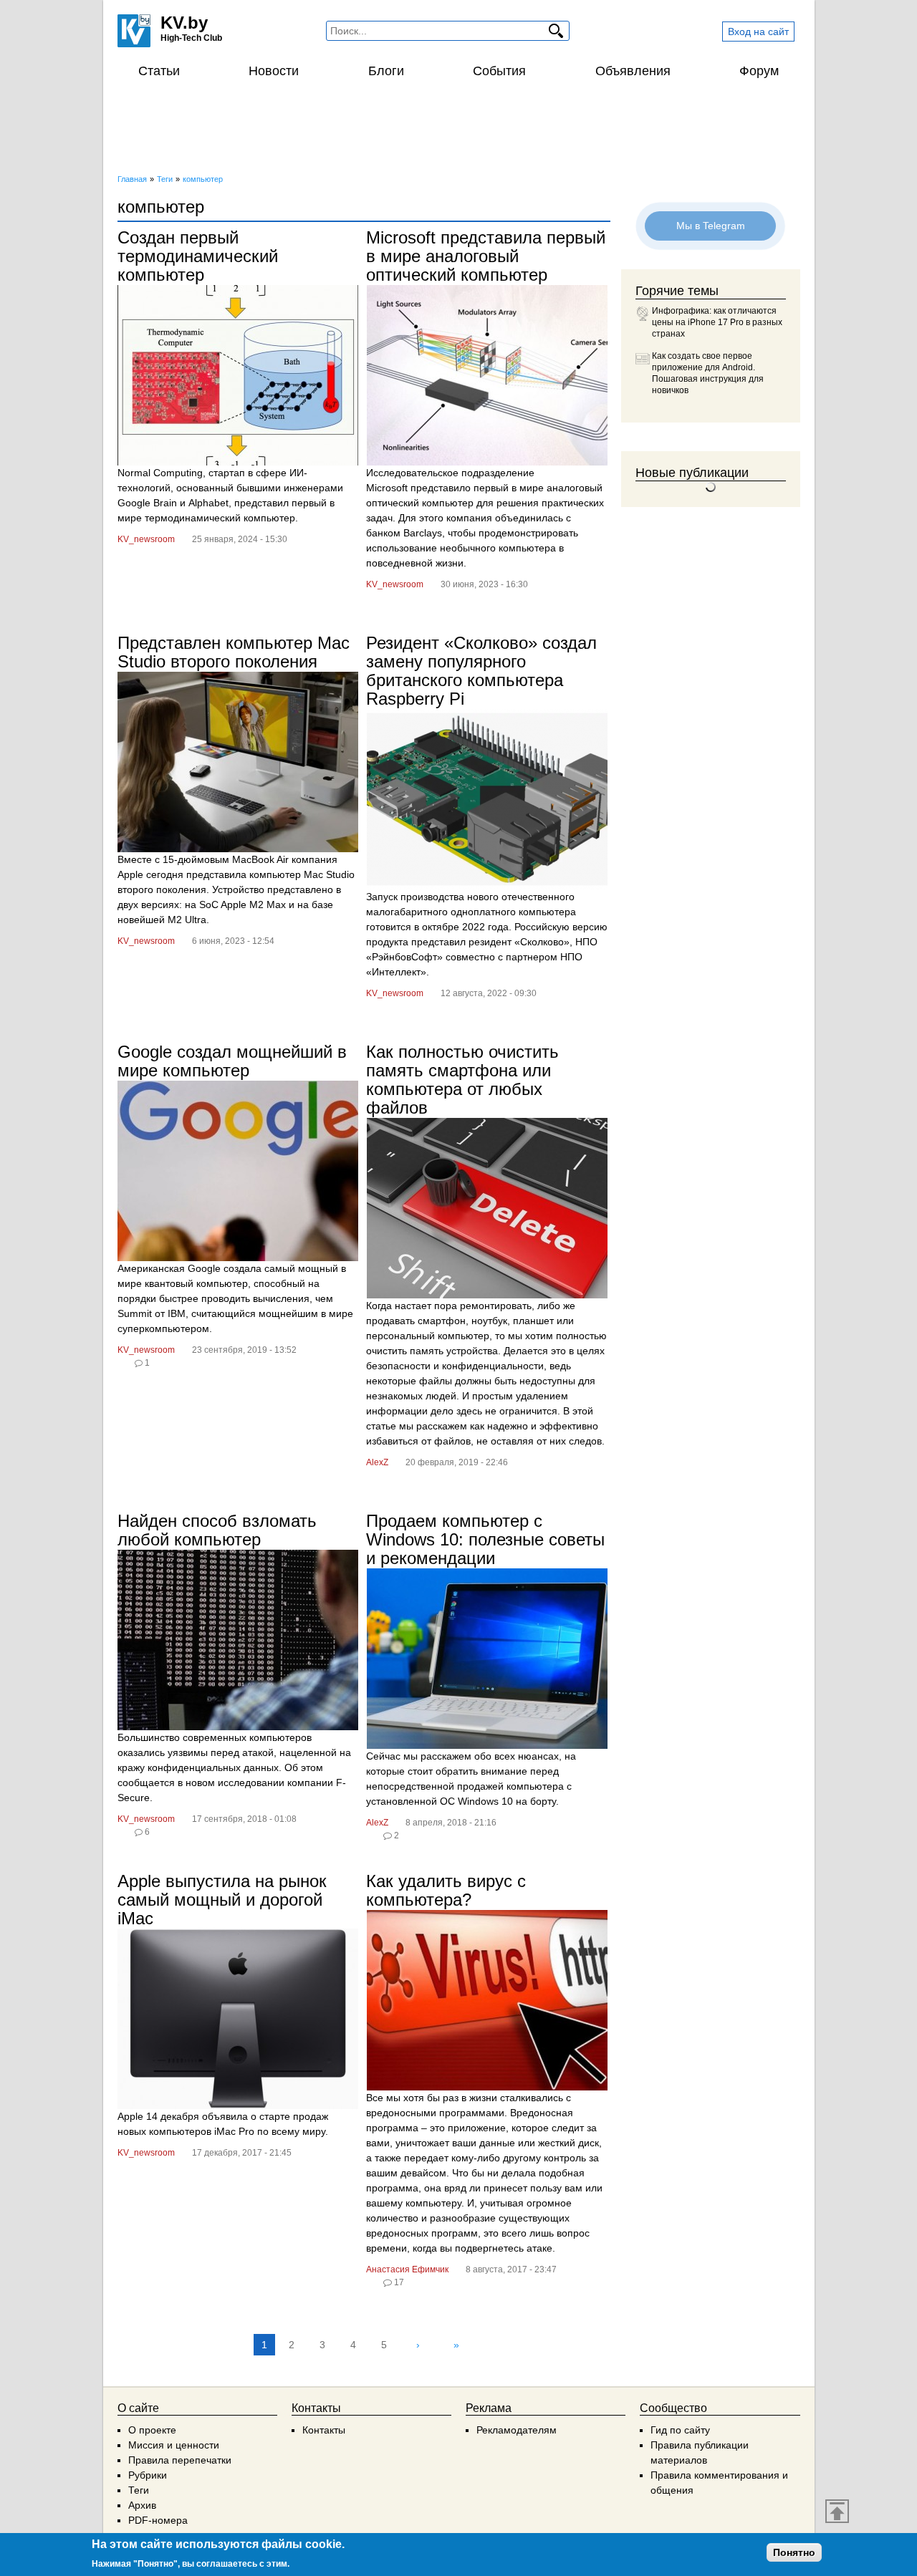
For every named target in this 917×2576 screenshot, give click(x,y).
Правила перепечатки (180, 2460)
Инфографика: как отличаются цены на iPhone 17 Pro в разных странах (717, 322)
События (499, 71)
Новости (274, 71)
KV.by (184, 23)
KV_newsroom (146, 539)
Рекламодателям (517, 2430)
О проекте (152, 2430)
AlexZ (377, 1462)
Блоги (386, 71)
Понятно (794, 2552)
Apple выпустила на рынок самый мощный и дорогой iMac (222, 1900)
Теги (139, 2490)
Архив (142, 2505)
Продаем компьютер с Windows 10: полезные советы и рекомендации (485, 1539)
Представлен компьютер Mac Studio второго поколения (234, 652)
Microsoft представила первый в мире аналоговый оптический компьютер (486, 256)
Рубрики (148, 2475)
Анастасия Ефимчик (407, 2269)
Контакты (324, 2430)
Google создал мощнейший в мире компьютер (232, 1061)
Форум (759, 71)
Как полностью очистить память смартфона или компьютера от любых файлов (462, 1080)
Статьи (159, 71)
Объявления (633, 71)
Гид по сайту (680, 2430)
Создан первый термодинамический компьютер (198, 256)
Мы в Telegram (710, 225)
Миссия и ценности (174, 2445)
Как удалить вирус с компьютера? (446, 1890)
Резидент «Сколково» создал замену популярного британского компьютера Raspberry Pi (481, 671)
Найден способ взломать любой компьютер (217, 1530)
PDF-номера (158, 2520)
